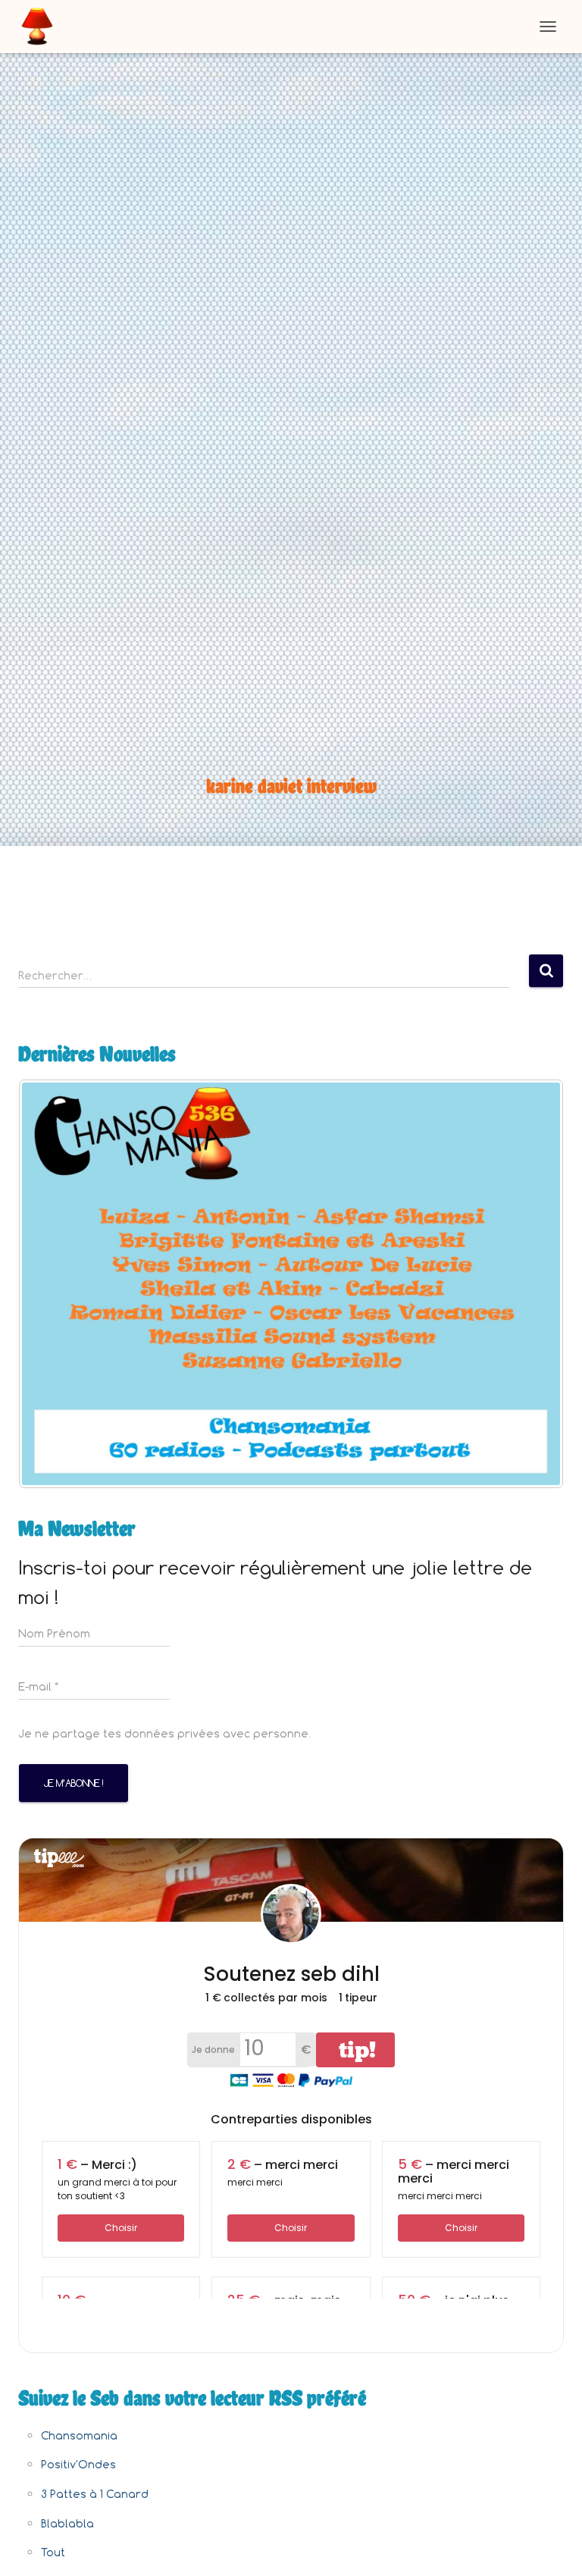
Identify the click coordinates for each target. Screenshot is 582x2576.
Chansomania (79, 2435)
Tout (53, 2552)
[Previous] (50, 1284)
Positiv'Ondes (78, 2464)
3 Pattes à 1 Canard (95, 2494)
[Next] (532, 1284)
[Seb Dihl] (43, 27)
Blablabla (67, 2523)
